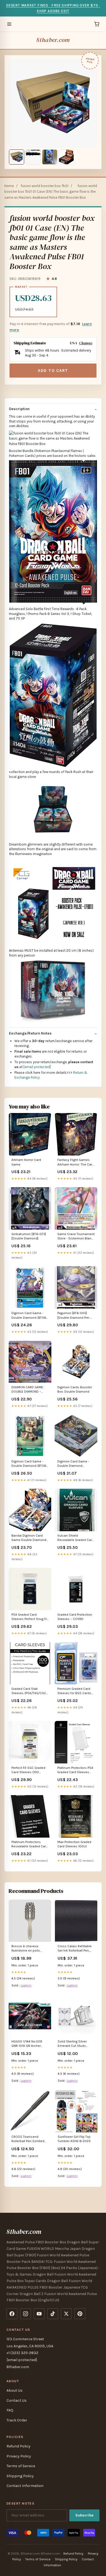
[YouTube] (39, 2314)
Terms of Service (21, 2466)
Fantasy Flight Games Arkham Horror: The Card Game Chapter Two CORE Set (76, 1162)
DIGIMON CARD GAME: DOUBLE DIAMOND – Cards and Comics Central (28, 1390)
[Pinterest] (80, 2314)
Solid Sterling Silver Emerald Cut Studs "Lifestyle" (72, 2044)
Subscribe (84, 2515)
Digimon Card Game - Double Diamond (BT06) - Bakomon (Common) (29, 1464)
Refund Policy (18, 2446)
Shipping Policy (20, 2476)
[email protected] (37, 1067)
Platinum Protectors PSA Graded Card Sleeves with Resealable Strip (75, 1770)
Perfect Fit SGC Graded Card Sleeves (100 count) (28, 1770)
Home (9, 186)
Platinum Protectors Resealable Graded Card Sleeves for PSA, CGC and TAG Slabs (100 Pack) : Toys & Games (30, 1845)
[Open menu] (9, 24)
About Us (15, 2390)
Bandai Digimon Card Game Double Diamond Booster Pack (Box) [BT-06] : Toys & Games (29, 1538)
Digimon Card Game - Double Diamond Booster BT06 (73, 1464)
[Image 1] (17, 157)
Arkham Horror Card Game (26, 1162)
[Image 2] (33, 157)
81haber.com (53, 40)
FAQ (10, 2410)
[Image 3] (50, 157)
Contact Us (17, 2400)
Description (19, 409)
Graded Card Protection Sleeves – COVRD (75, 1617)
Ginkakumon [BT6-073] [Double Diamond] (29, 1236)
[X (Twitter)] (66, 2314)
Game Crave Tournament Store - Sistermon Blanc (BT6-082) (76, 1237)
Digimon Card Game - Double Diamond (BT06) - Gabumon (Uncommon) (30, 1316)
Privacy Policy (19, 2456)
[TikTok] (53, 2314)
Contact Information (25, 2486)
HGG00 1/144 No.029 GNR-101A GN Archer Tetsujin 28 (27, 2044)
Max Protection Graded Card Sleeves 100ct (74, 1844)
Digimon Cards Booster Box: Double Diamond (75, 1389)
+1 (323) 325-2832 (22, 2353)
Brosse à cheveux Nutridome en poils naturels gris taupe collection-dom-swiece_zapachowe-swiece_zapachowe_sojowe (30, 1949)
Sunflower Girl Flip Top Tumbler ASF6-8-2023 (74, 2139)
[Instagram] (26, 2314)
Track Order (17, 2420)
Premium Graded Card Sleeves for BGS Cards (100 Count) (74, 1691)
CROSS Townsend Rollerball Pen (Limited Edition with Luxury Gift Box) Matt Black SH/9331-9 (28, 2139)
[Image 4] (66, 157)
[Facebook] (12, 2314)
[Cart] (97, 24)
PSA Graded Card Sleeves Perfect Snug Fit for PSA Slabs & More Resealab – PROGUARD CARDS (30, 1617)
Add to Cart (53, 371)
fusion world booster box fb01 (45, 186)
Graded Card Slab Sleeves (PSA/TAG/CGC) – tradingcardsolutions (29, 1691)
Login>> (26, 1985)
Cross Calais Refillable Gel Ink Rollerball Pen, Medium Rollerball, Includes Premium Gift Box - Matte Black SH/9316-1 (75, 1949)
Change (86, 343)
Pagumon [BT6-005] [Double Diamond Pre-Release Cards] (74, 1316)
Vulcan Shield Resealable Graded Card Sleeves (76, 1538)
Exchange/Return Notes (30, 1033)
